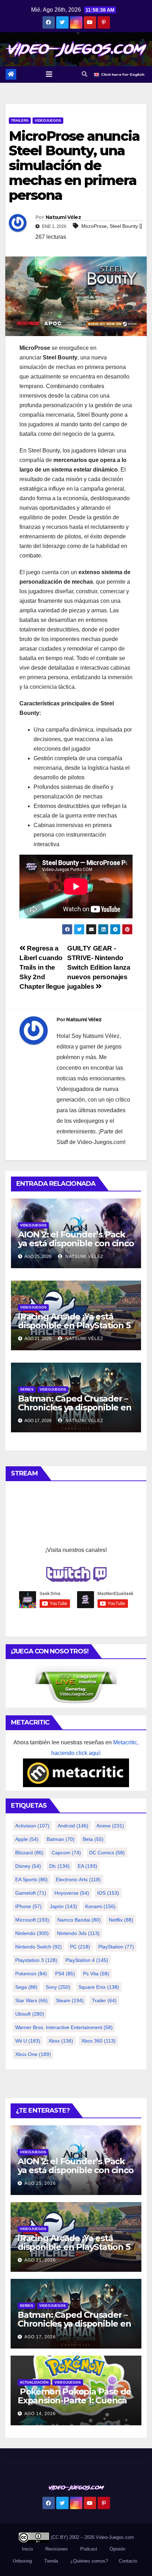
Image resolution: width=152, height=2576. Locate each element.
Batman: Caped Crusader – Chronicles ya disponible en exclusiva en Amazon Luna (75, 1407)
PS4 (65, 1974)
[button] (84, 74)
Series (27, 1389)
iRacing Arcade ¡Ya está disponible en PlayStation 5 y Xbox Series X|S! (74, 1325)
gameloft (31, 1893)
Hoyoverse (72, 1893)
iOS (108, 1893)
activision (32, 1826)
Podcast (89, 2549)
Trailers (20, 120)
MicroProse (94, 226)
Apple (27, 1839)
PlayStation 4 (87, 1960)
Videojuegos (48, 120)
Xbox (61, 2041)
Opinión (117, 2549)
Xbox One (33, 2054)
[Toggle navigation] (49, 74)
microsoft (32, 1920)
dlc (59, 1866)
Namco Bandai (79, 1920)
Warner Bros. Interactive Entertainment (64, 2027)
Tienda (51, 2561)
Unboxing (22, 2561)
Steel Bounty (124, 226)
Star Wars (31, 2000)
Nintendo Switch (39, 1947)
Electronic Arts (78, 1879)
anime (110, 1826)
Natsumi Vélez (63, 217)
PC (80, 1947)
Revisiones (57, 2549)
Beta (93, 1839)
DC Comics (107, 1853)
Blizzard (29, 1853)
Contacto (127, 2561)
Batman (61, 1839)
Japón (63, 1906)
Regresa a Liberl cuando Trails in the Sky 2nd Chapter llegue (42, 967)
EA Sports (31, 1879)
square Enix (99, 1987)
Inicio (27, 2549)
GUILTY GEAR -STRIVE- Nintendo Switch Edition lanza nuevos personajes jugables (99, 967)
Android (73, 1826)
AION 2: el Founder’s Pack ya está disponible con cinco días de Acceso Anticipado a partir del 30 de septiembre (76, 1248)
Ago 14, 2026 (40, 2414)
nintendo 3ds (78, 1933)
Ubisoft (30, 2014)
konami (100, 1906)
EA (87, 1866)
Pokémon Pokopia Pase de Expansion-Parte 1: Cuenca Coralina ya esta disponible (74, 2400)
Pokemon (31, 1974)
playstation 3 (36, 1960)
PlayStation (116, 1947)
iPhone (28, 1906)
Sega (26, 1987)
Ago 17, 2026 (40, 2337)
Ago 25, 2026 (40, 2183)
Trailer (104, 2000)
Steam (70, 2000)
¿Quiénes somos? (89, 2561)
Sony (58, 1987)
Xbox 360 (98, 2041)
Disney (28, 1866)
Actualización (34, 2382)
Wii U (28, 2041)
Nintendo (32, 1933)
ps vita (96, 1974)
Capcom (66, 1853)
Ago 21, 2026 (40, 2260)
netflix (121, 1920)
